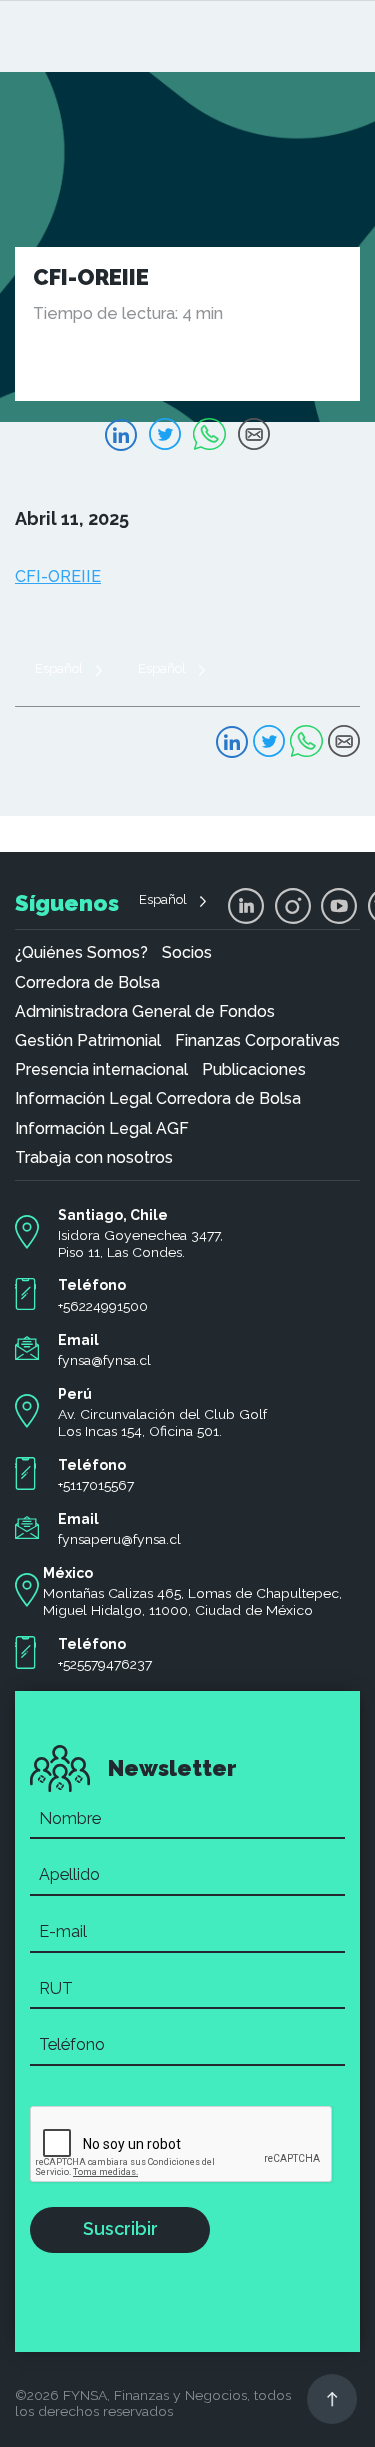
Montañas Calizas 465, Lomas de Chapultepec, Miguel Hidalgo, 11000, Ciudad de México (192, 1601)
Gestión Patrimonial (88, 1041)
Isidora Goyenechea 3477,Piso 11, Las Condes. (140, 1243)
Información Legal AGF (102, 1129)
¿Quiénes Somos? (81, 953)
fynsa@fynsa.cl (104, 1360)
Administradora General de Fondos (145, 1012)
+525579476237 (105, 1664)
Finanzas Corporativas (257, 1041)
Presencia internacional (101, 1070)
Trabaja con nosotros (94, 1158)
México (68, 1573)
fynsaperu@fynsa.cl (119, 1539)
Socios (187, 953)
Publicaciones (254, 1070)
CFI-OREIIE (58, 576)
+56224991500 (103, 1306)
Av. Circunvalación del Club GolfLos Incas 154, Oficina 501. (162, 1422)
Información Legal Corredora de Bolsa (158, 1099)
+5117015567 (96, 1485)
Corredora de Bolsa (87, 983)
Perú (75, 1394)
